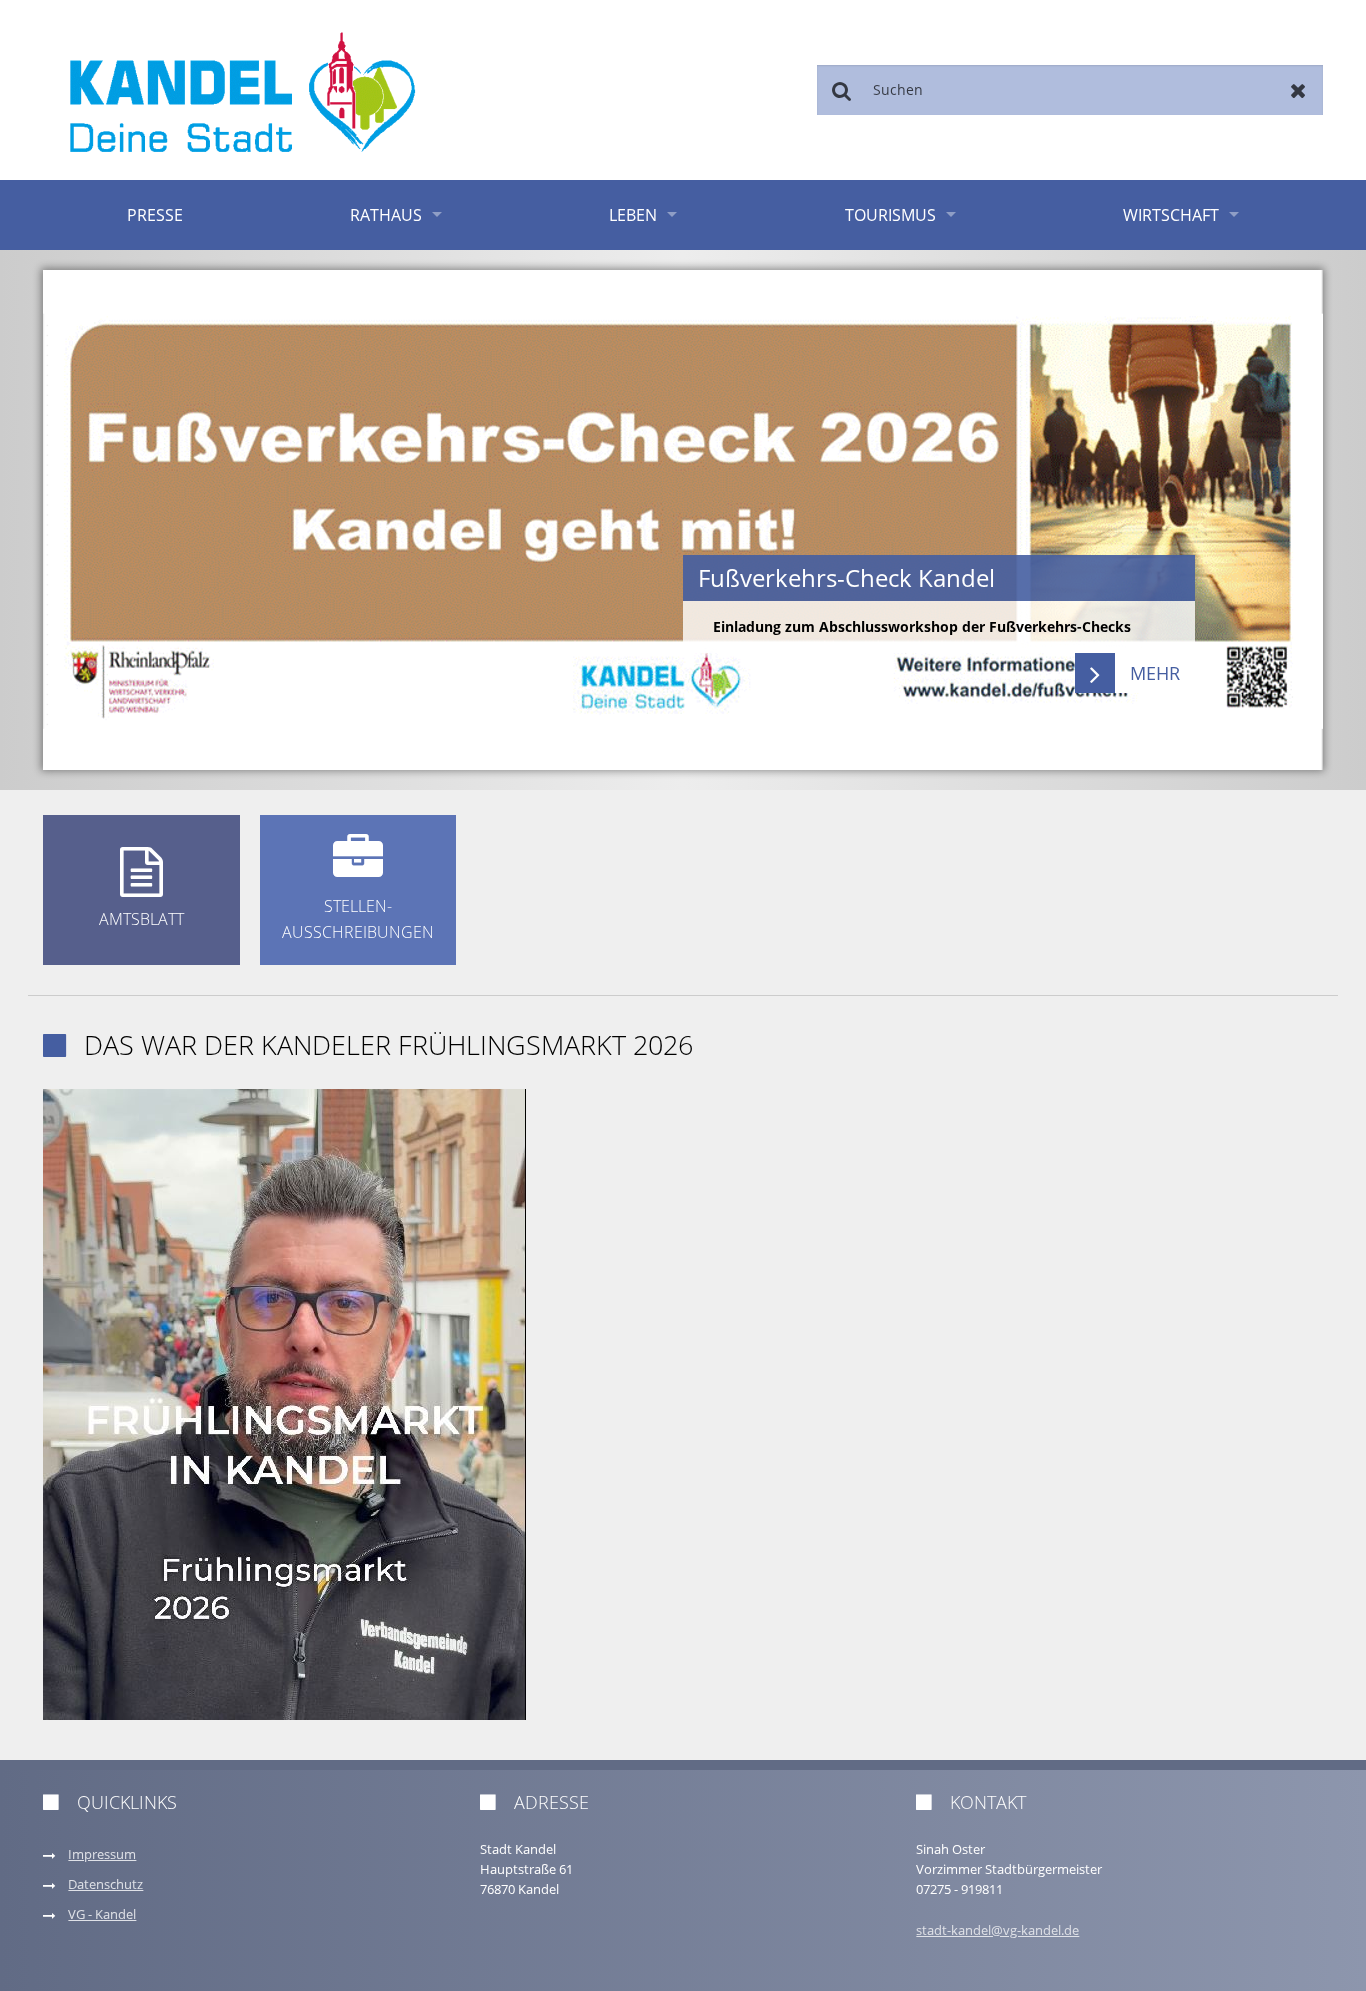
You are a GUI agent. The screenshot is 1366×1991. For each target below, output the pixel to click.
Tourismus (890, 215)
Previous (107, 520)
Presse (155, 215)
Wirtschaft (1171, 215)
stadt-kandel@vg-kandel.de (997, 1930)
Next (1259, 520)
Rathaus (386, 215)
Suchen (841, 90)
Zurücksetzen (1298, 90)
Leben (633, 215)
